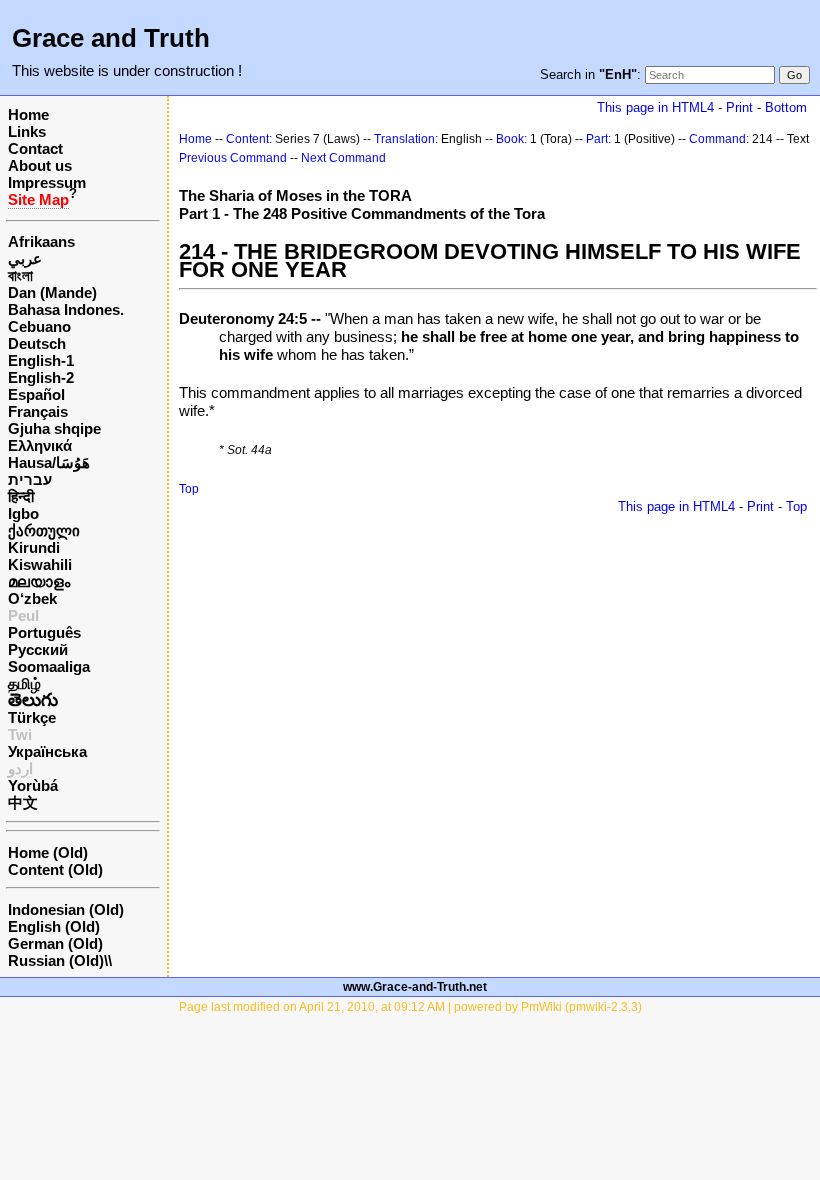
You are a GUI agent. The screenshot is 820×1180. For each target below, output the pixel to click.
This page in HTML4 (655, 107)
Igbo (23, 513)
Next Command (343, 158)
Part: (598, 139)
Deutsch (37, 343)
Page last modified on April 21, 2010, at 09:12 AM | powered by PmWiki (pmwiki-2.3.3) (410, 1007)
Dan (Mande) (52, 292)
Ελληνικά (40, 445)
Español (36, 394)
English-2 (41, 377)
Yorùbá (33, 785)
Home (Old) (48, 852)
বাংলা (20, 275)
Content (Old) (55, 869)
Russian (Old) (56, 960)
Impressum (47, 182)
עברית (30, 479)
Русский (38, 649)
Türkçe (32, 717)
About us (40, 165)
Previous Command (233, 158)
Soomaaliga (49, 666)
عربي (25, 258)
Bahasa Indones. (66, 309)
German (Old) (55, 943)
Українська (47, 751)
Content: (249, 139)
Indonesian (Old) (66, 909)
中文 (23, 802)
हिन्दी (21, 496)
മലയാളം (39, 581)
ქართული (44, 530)
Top (189, 489)
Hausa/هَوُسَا (49, 462)
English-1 (41, 360)
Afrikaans (41, 241)
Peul (23, 615)
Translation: (406, 139)
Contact (35, 148)
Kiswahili (40, 564)
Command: (719, 139)
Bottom (786, 107)
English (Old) (54, 926)
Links (27, 131)
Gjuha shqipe (54, 428)
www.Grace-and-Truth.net (415, 987)
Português (44, 632)
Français (38, 411)
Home (28, 114)
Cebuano (39, 326)
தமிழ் (24, 683)
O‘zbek (32, 598)
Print (739, 107)
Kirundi (34, 547)
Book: (511, 139)
